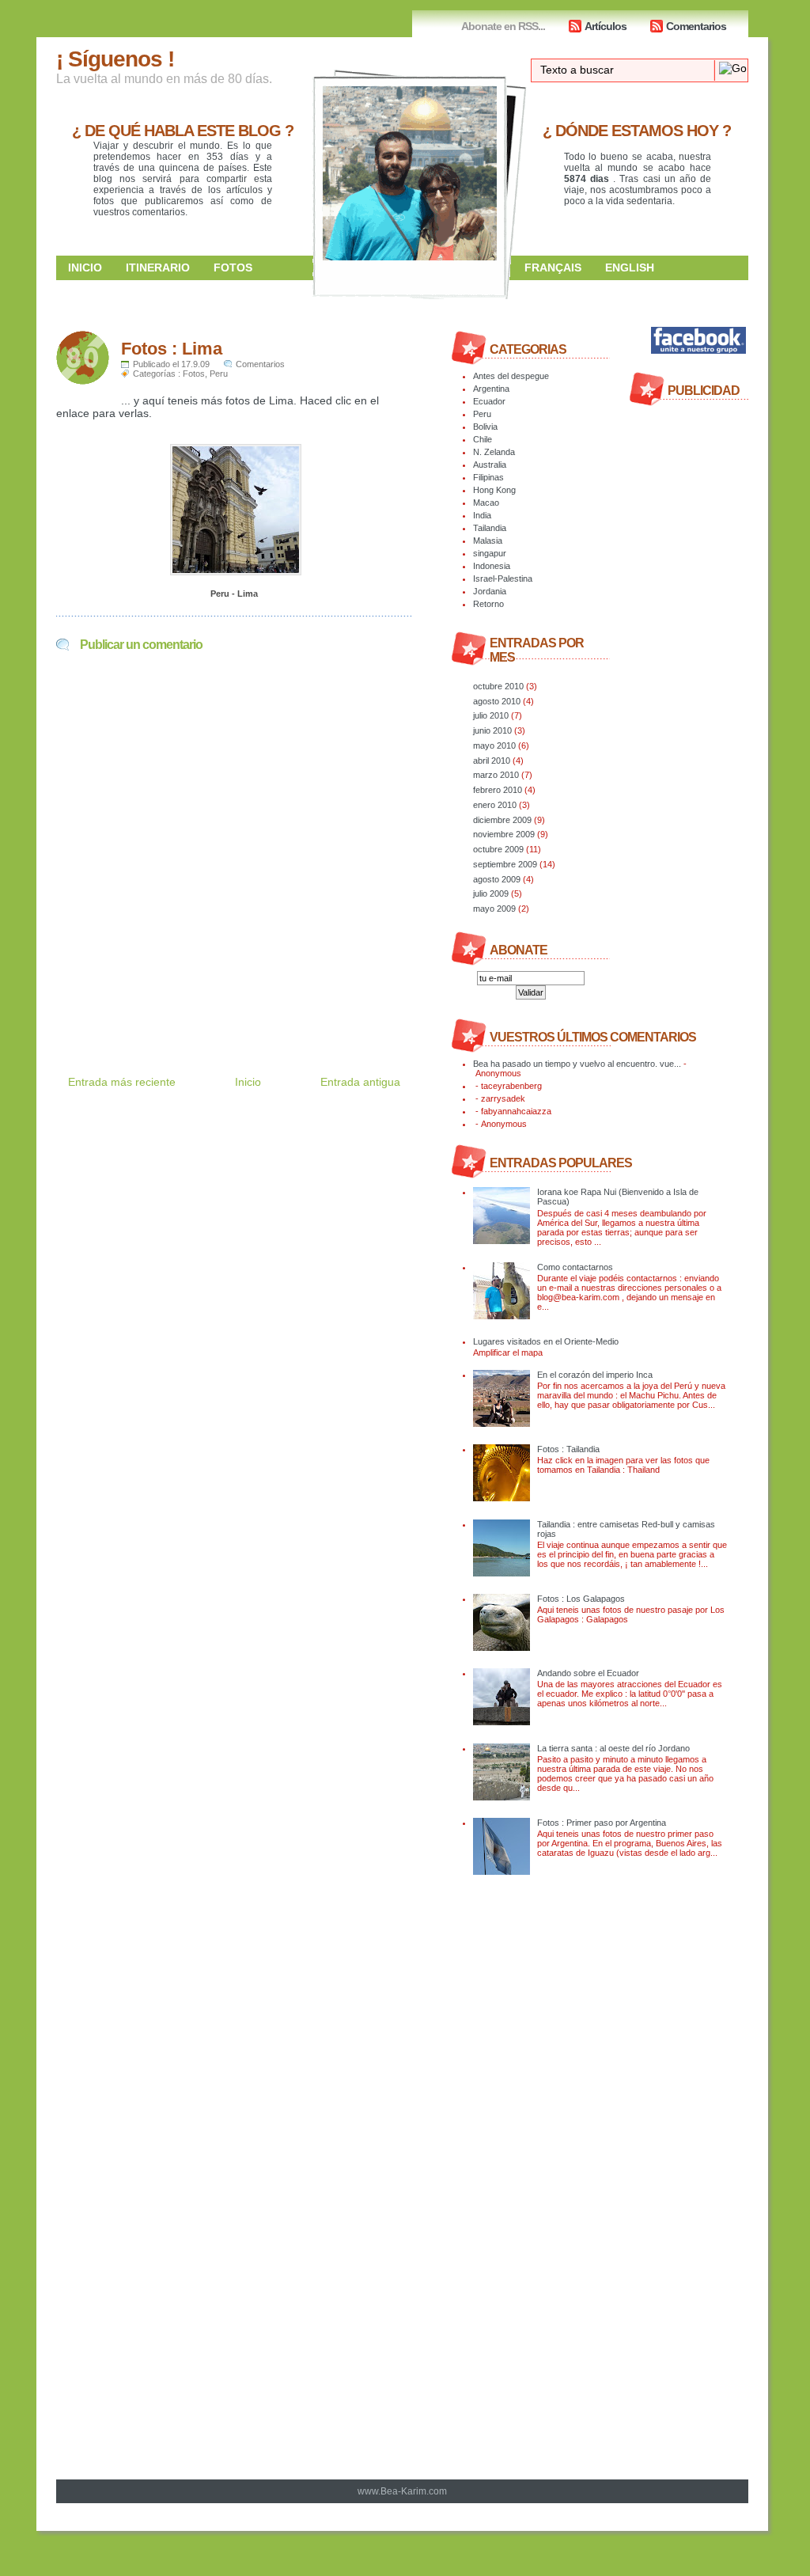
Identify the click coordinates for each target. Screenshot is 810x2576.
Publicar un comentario (141, 645)
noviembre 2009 (504, 834)
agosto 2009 (497, 879)
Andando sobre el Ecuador (588, 1673)
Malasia (488, 541)
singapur (490, 553)
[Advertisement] (241, 999)
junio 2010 (492, 730)
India (482, 515)
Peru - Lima (234, 594)
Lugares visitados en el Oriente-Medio (546, 1341)
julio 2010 (491, 715)
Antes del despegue (511, 376)
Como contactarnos (575, 1267)
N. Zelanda (494, 452)
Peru (219, 374)
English (630, 267)
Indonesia (492, 566)
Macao (486, 503)
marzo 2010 (496, 775)
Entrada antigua (360, 1082)
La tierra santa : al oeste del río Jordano (613, 1748)
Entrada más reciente (122, 1082)
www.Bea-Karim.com (402, 2491)
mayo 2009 (494, 909)
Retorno (488, 604)
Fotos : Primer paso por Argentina (602, 1823)
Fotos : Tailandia (568, 1449)
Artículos (606, 26)
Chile (483, 439)
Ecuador (489, 401)
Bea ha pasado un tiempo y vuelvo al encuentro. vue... (577, 1064)
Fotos (233, 267)
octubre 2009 (498, 849)
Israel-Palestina (503, 579)
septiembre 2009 (505, 864)
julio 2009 (491, 893)
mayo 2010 (494, 745)
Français (553, 267)
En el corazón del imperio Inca (595, 1375)
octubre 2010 (498, 686)
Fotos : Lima (172, 349)
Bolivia (485, 427)
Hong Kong (494, 490)
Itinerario (158, 267)
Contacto (556, 291)
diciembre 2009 (502, 820)
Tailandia (490, 528)
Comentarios (696, 26)
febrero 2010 (498, 790)
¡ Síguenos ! (115, 59)
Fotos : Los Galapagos (581, 1599)
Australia (490, 465)
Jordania (490, 591)
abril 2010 (492, 761)
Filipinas (488, 477)
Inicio (85, 267)
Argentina (491, 389)
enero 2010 (495, 805)
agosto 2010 (497, 701)
